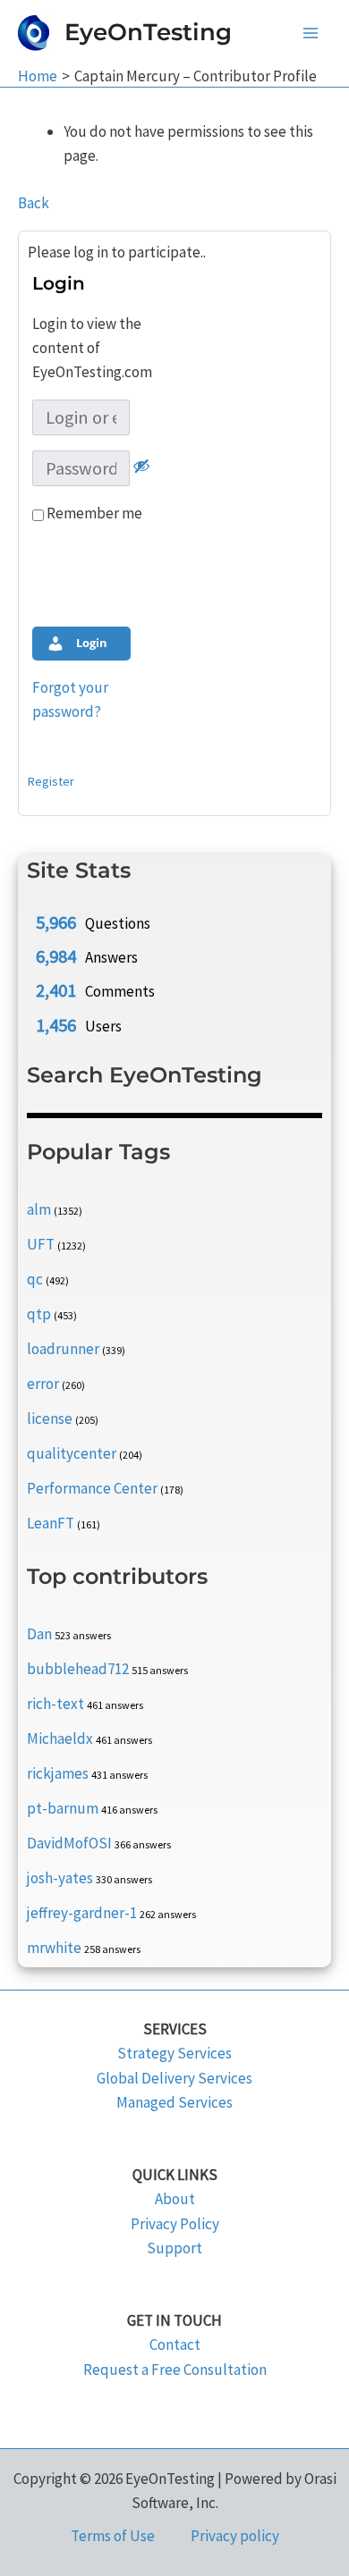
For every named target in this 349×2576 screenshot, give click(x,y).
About (175, 2199)
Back (34, 203)
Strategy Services (174, 2053)
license (50, 1418)
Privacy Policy (175, 2224)
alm (39, 1209)
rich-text (55, 1704)
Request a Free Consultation (175, 2370)
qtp (39, 1314)
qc (35, 1279)
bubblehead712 (78, 1669)
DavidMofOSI (69, 1843)
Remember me (93, 513)
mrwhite (54, 1948)
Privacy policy (235, 2536)
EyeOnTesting (148, 32)
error (43, 1384)
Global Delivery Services (174, 2078)
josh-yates (60, 1878)
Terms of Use (113, 2536)
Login (90, 643)
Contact (175, 2344)
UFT (41, 1244)
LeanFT (51, 1523)
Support (174, 2248)
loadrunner (63, 1349)
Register (51, 781)
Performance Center (92, 1488)
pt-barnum (63, 1808)
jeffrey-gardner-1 (82, 1913)
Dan (39, 1634)
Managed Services (174, 2102)
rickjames (58, 1773)
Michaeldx (60, 1738)
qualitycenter (72, 1453)
